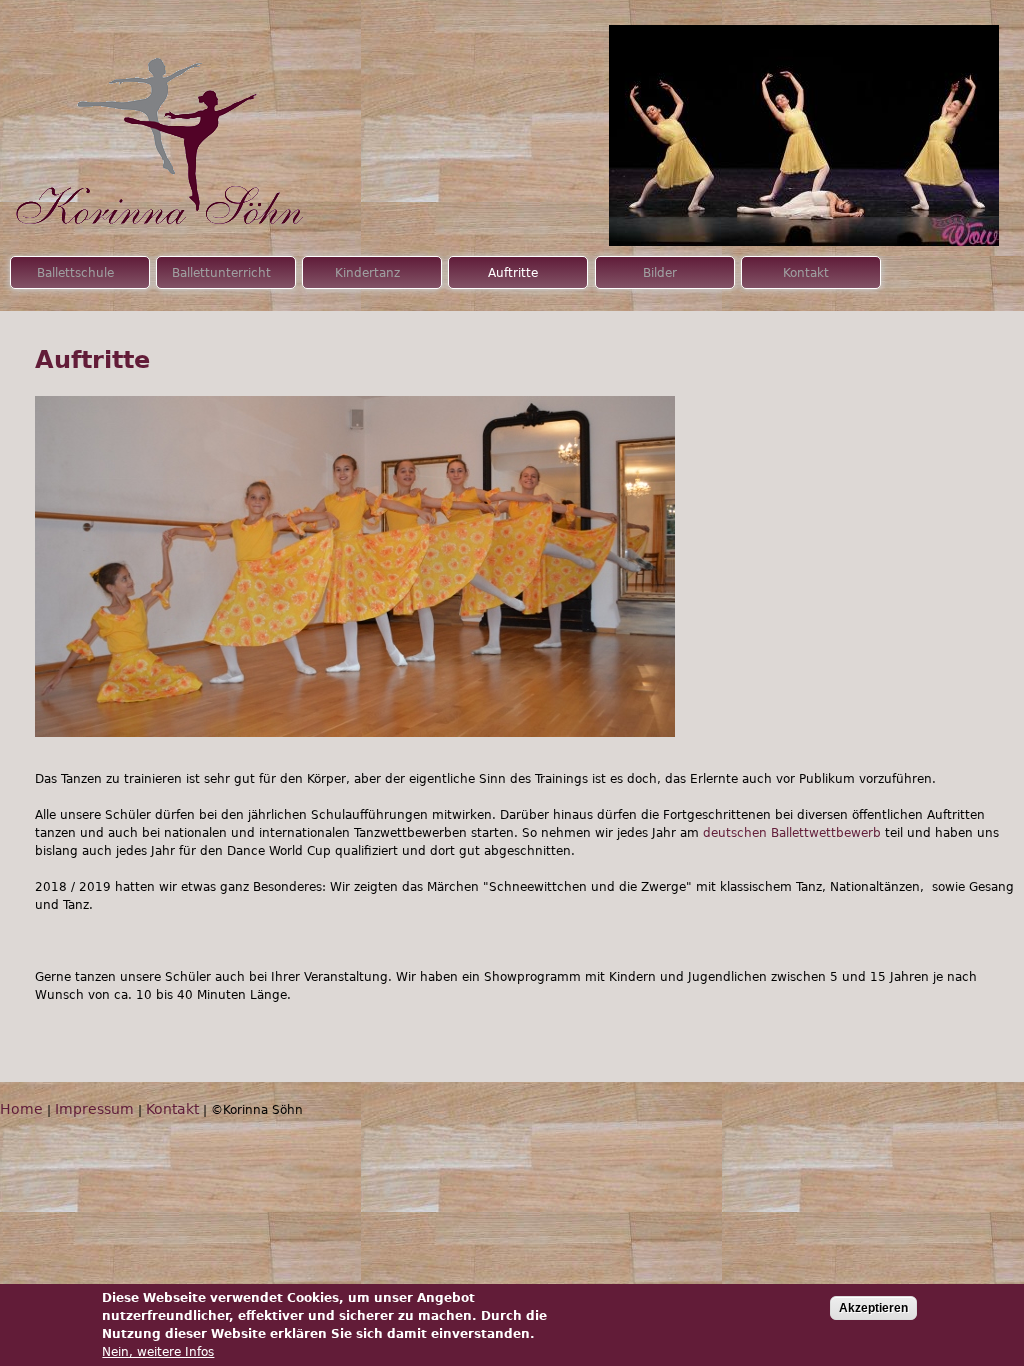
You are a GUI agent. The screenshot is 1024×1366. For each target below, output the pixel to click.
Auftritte (513, 273)
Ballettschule (75, 273)
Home (21, 1109)
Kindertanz (367, 273)
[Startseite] (167, 118)
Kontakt (806, 273)
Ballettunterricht (221, 273)
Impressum (94, 1109)
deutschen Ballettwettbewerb (792, 833)
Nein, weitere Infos (158, 1352)
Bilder (660, 273)
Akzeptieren (873, 1308)
